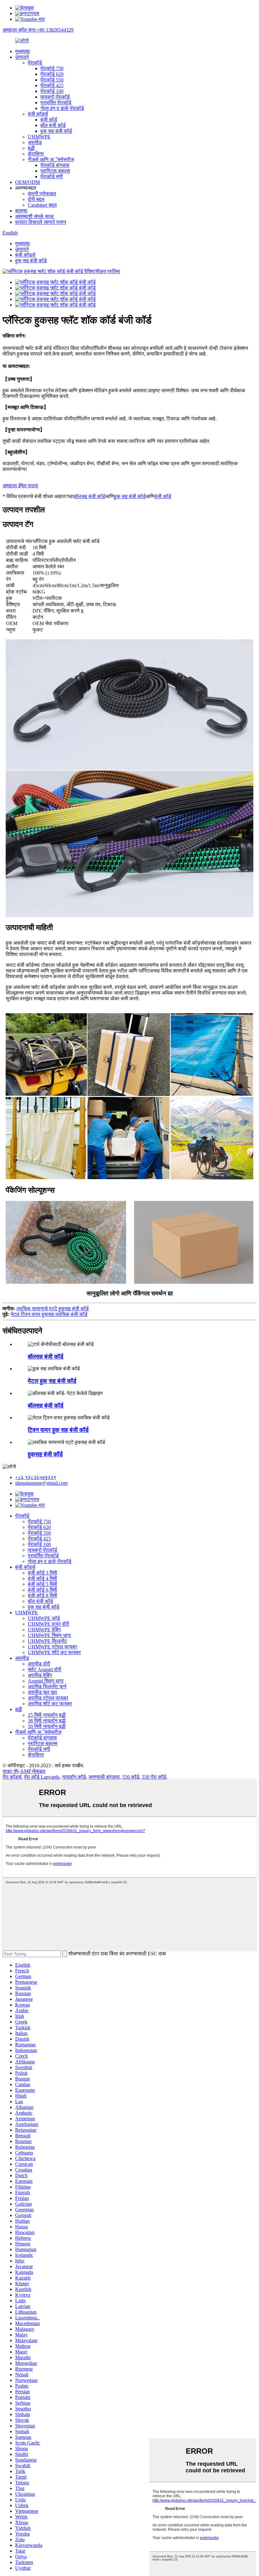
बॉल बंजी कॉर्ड (53, 125)
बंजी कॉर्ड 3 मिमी (42, 1573)
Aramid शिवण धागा (46, 1681)
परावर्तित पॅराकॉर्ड (56, 103)
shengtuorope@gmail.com (41, 1483)
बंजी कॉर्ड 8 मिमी (42, 1596)
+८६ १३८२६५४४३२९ (36, 1477)
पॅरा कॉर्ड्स (12, 1777)
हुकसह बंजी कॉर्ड (45, 1454)
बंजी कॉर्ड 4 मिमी (42, 1578)
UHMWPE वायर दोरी (48, 1624)
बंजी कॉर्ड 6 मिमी (42, 1590)
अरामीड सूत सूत (42, 1692)
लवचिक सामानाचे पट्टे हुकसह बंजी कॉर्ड (53, 1309)
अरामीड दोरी (39, 1664)
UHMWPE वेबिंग (44, 1630)
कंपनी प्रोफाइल (42, 194)
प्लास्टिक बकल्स (55, 171)
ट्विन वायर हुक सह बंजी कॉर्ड (58, 1430)
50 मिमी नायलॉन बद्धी (47, 1726)
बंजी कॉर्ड (49, 120)
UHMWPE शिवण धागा (49, 1635)
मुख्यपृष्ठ (23, 51)
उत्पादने (22, 57)
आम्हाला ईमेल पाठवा (20, 486)
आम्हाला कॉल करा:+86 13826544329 (38, 30)
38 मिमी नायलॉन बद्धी (47, 1721)
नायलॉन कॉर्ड (74, 1777)
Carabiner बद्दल (42, 205)
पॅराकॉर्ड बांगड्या (55, 165)
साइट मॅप (11, 1771)
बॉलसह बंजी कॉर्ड (90, 496)
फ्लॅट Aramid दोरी (45, 1669)
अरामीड (35, 142)
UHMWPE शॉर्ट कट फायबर (54, 1652)
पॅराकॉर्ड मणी (52, 177)
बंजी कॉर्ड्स (38, 114)
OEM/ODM (27, 182)
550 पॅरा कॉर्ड (154, 1777)
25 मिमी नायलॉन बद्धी (47, 1715)
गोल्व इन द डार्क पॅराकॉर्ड (62, 108)
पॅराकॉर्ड (35, 63)
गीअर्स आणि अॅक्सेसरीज (51, 159)
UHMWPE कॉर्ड (44, 1618)
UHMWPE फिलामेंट (47, 1641)
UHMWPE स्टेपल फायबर (52, 1647)
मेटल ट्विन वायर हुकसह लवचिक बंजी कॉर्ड (49, 1314)
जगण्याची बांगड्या (104, 1777)
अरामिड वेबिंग (40, 1675)
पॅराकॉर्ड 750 (52, 68)
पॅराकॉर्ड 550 (52, 80)
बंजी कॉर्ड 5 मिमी (42, 1584)
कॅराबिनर (36, 154)
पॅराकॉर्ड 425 (52, 85)
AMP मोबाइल (33, 1771)
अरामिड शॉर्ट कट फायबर (50, 1704)
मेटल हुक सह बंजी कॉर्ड (52, 1381)
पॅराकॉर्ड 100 (52, 91)
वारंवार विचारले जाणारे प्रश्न (41, 222)
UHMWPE (39, 137)
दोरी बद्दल (36, 199)
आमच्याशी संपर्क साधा (34, 216)
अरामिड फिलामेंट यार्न (47, 1687)
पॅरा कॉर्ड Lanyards (42, 1777)
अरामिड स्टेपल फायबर (48, 1698)
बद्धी (31, 148)
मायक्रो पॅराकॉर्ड (55, 97)
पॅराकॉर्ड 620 (52, 74)
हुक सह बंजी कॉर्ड (56, 131)
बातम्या (21, 211)
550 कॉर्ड (131, 1777)
